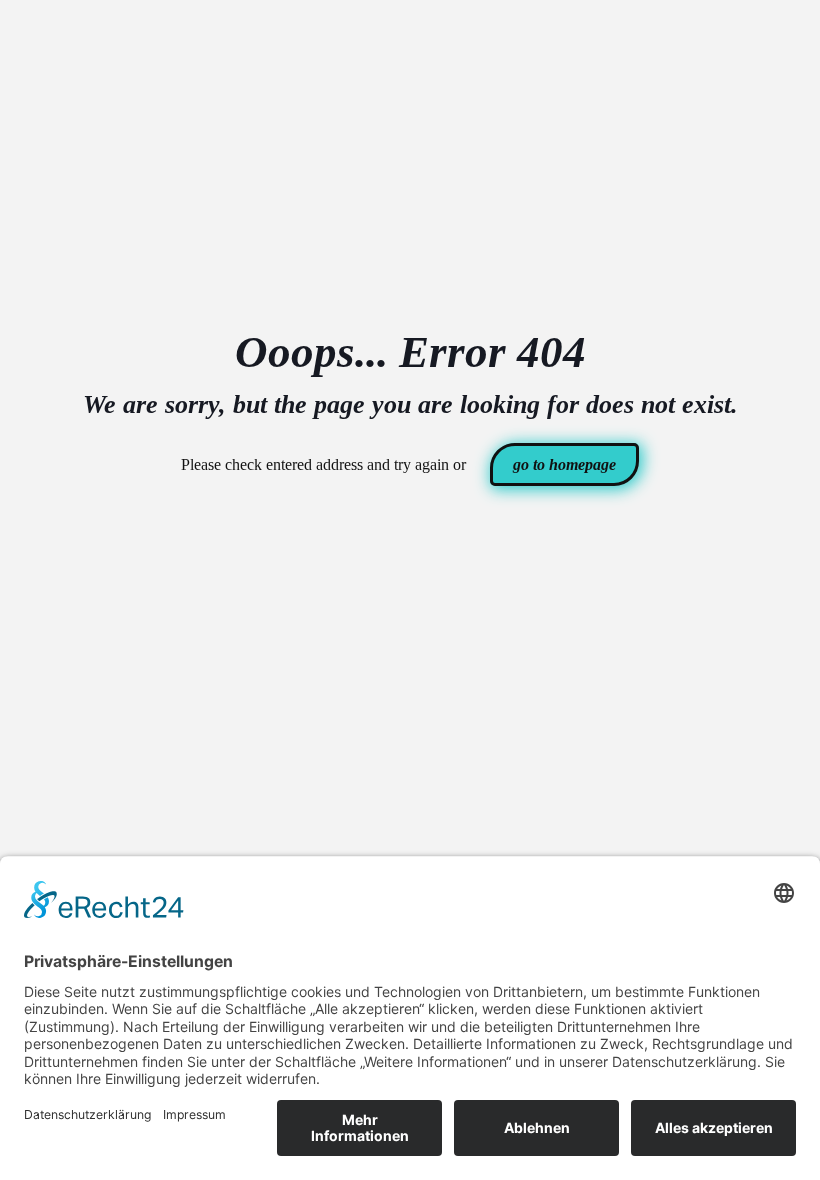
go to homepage (564, 464)
